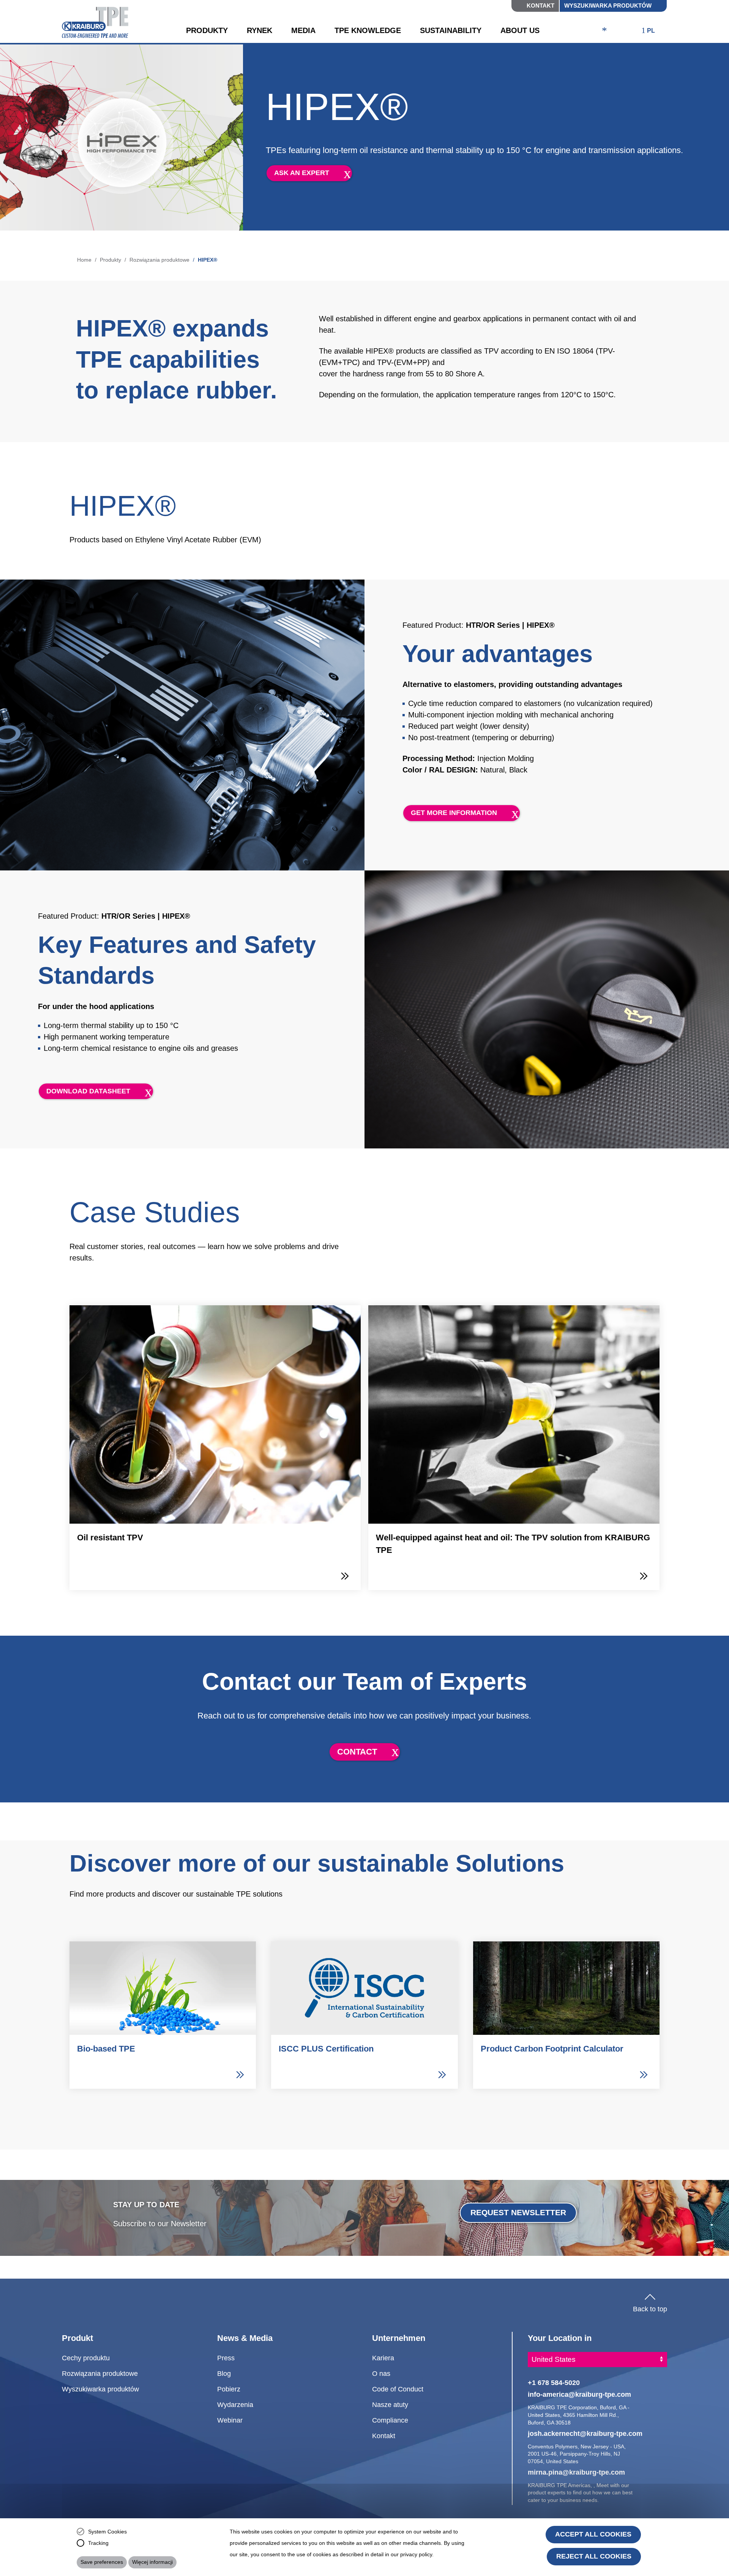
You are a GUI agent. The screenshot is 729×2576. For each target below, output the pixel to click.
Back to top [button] (650, 2307)
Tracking (98, 2543)
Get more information (454, 813)
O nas (381, 2373)
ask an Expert (302, 173)
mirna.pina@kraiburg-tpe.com (576, 2472)
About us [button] (520, 30)
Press (226, 2358)
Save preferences (102, 2562)
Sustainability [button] (451, 30)
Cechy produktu (86, 2358)
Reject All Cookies (594, 2556)
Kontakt (540, 6)
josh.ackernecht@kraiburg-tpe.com (585, 2433)
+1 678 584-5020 (554, 2383)
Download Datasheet (88, 1091)
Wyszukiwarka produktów (608, 6)
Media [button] (303, 30)
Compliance (390, 2420)
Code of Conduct (398, 2389)
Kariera (383, 2358)
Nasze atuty (390, 2405)
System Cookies (107, 2532)
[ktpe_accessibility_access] (604, 31)
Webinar (230, 2420)
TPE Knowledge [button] (368, 30)
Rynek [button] (260, 30)
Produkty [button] (207, 30)
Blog (224, 2373)
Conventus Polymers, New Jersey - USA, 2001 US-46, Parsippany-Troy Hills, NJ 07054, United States (577, 2454)
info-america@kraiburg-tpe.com (579, 2394)
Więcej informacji (152, 2562)
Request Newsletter (518, 2212)
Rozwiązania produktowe (159, 260)
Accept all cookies (593, 2534)
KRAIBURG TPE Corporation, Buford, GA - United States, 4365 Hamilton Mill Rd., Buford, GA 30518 (579, 2415)
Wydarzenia (235, 2405)
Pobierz (229, 2389)
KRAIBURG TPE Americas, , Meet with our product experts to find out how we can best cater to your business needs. (580, 2493)
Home (84, 260)
